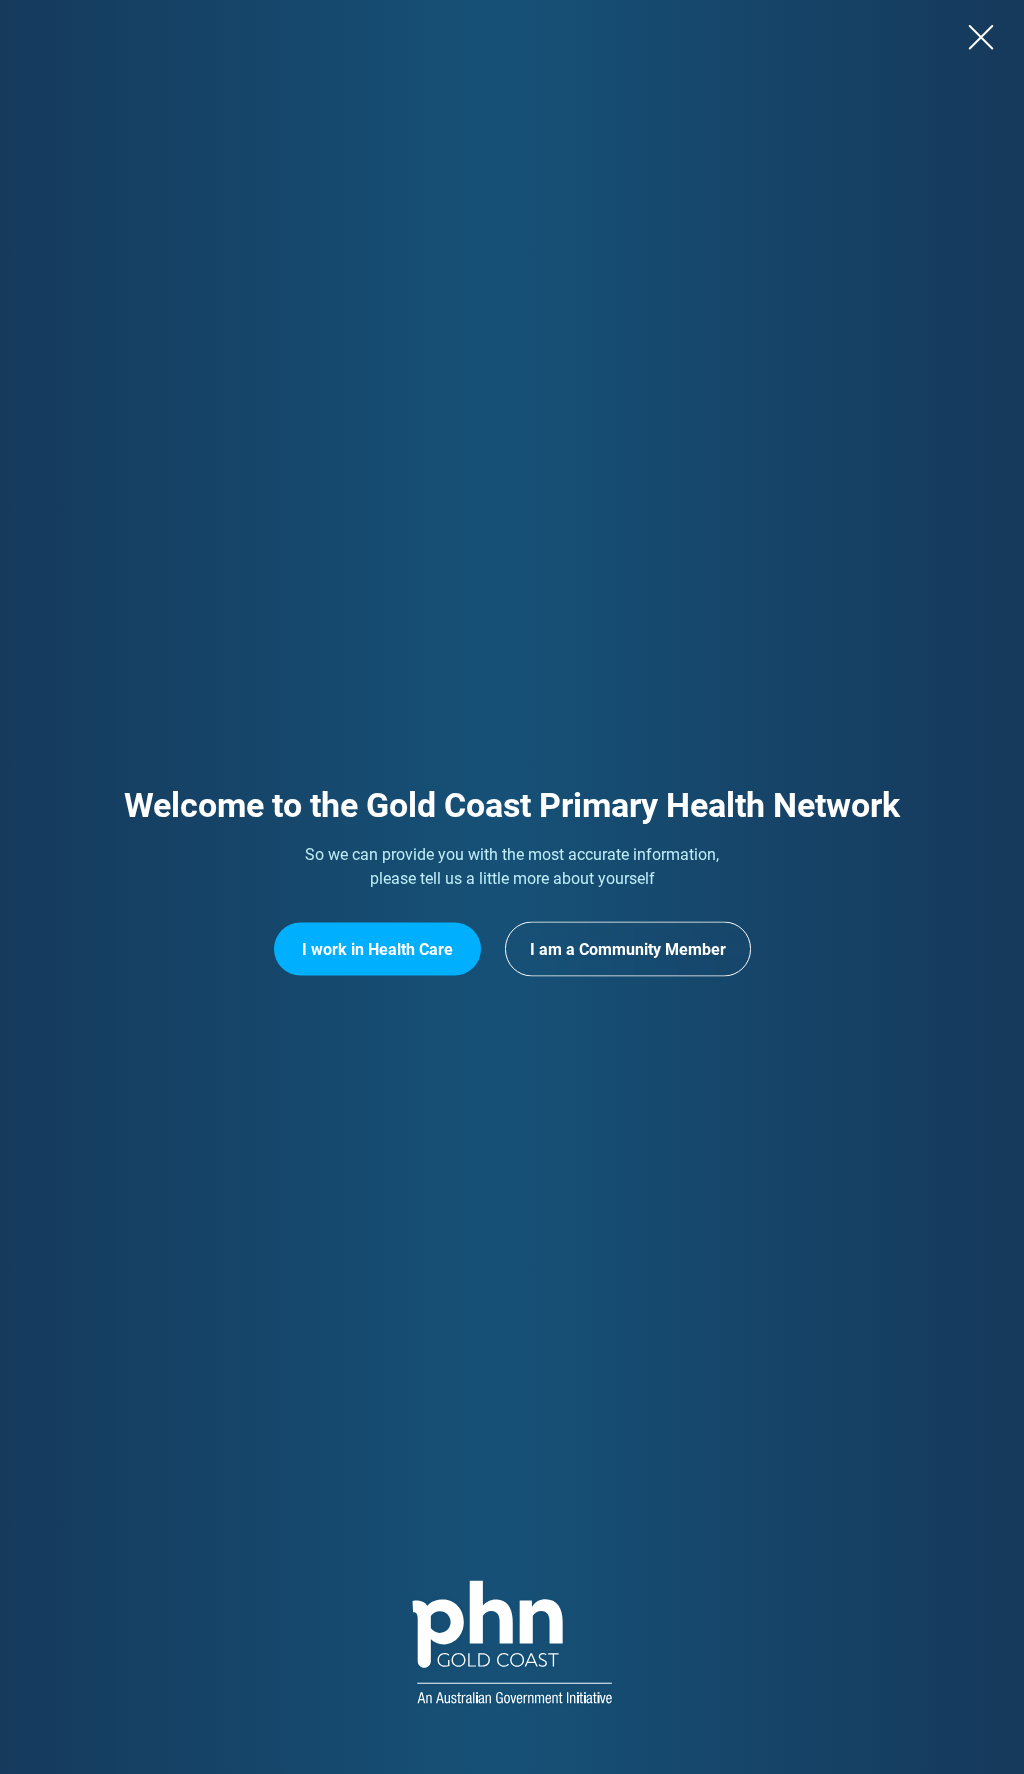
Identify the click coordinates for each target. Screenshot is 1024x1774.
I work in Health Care (377, 949)
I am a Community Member (628, 949)
